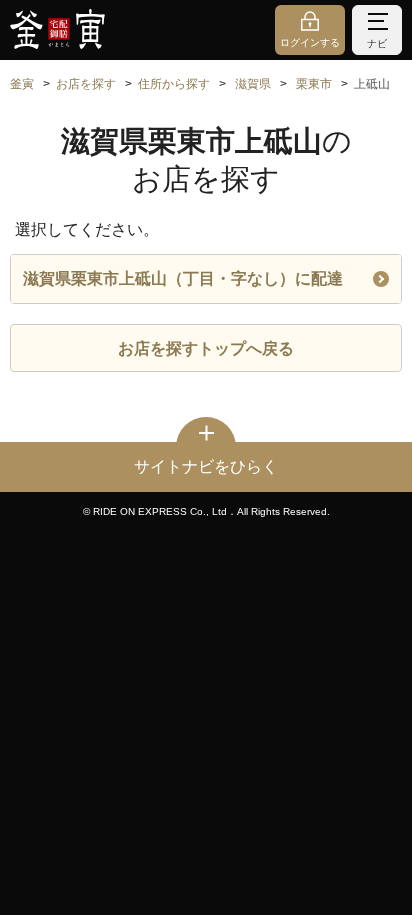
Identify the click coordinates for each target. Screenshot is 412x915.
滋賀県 (253, 84)
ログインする (310, 42)
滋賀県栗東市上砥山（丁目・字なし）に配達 (183, 278)
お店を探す (86, 84)
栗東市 (314, 84)
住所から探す (174, 84)
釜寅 (22, 84)
